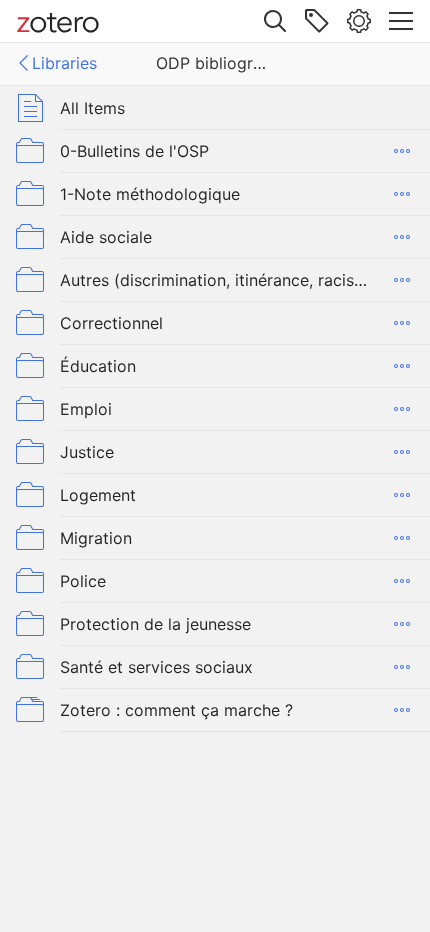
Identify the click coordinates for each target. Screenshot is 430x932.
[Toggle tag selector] (317, 21)
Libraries (64, 63)
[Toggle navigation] (401, 21)
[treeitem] (215, 107)
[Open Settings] (359, 21)
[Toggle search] (275, 21)
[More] (402, 151)
